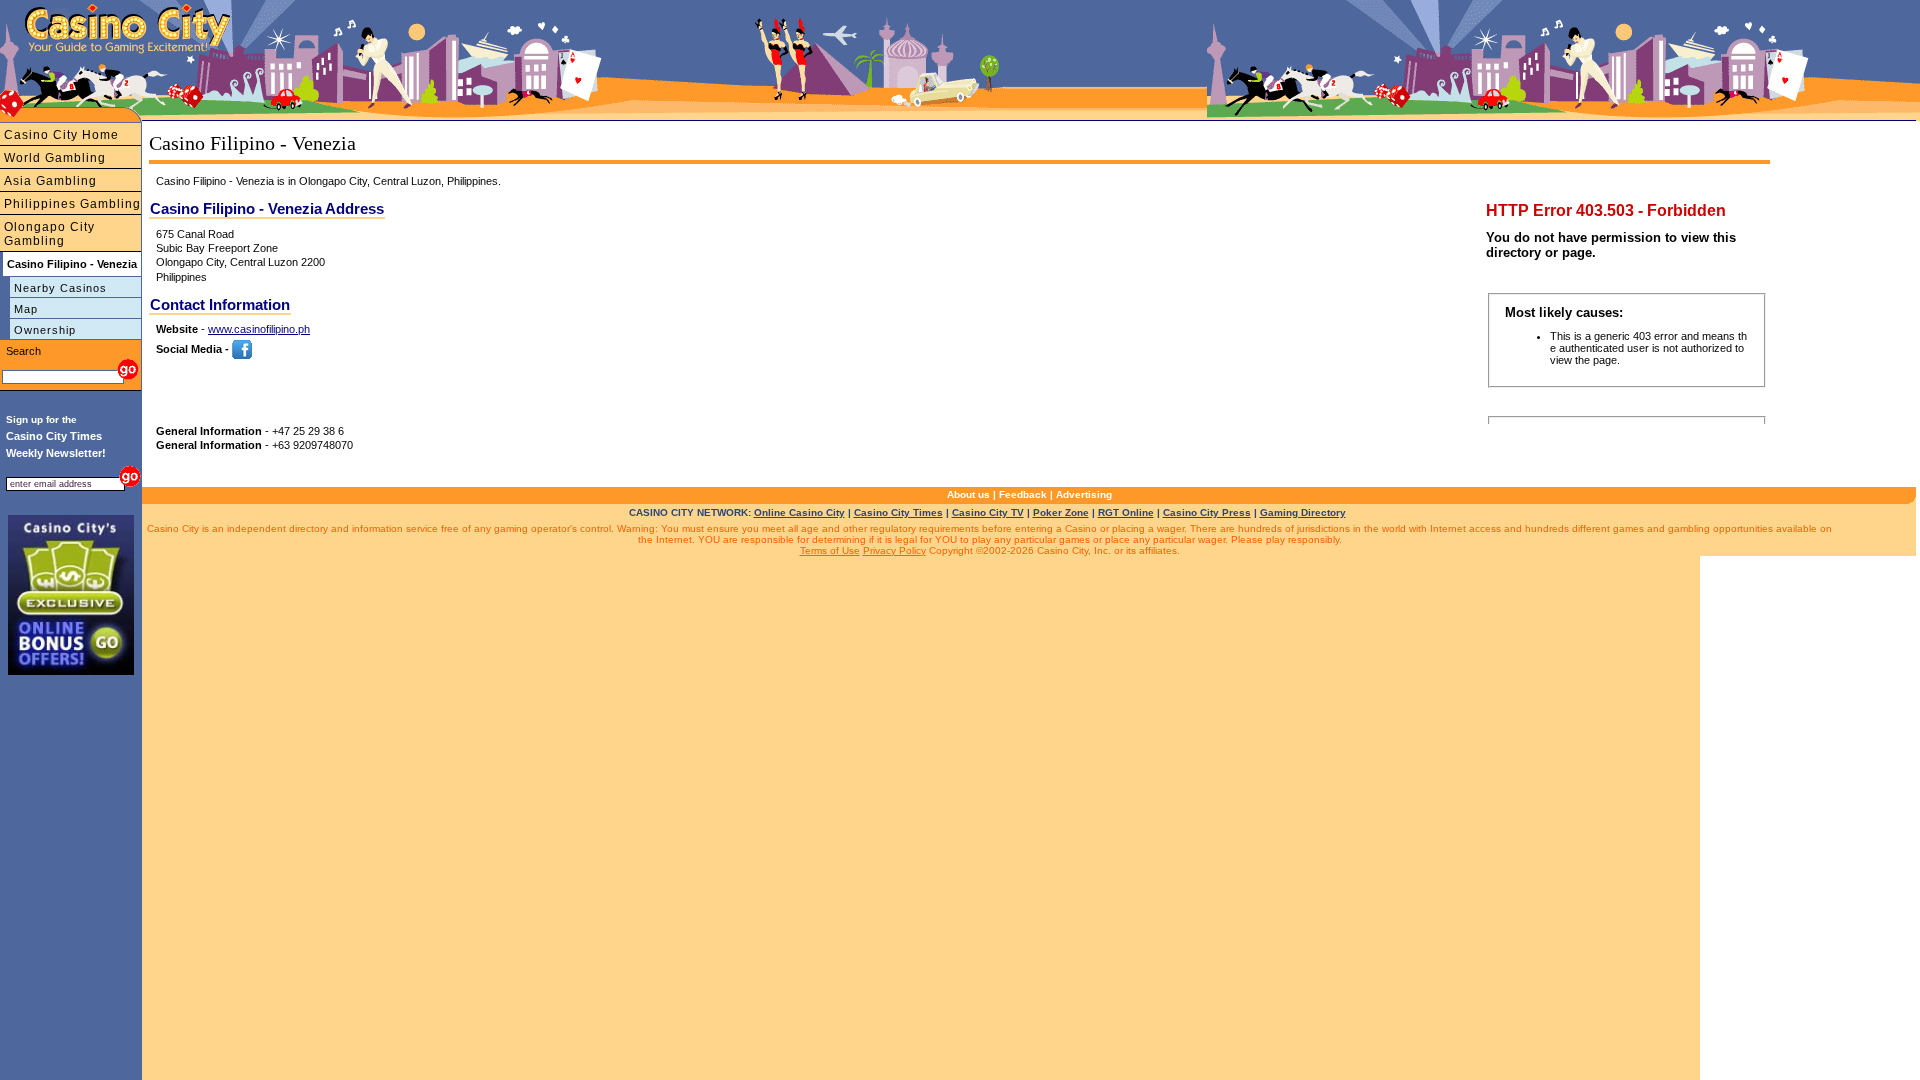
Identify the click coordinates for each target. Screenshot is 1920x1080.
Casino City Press (1207, 512)
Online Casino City (799, 512)
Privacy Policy (894, 550)
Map (26, 309)
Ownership (45, 330)
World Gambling (55, 158)
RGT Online (1126, 512)
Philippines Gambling (72, 204)
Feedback (1023, 494)
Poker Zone (1061, 512)
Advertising (1084, 494)
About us (968, 494)
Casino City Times (898, 512)
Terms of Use (830, 550)
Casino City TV (988, 512)
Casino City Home (61, 135)
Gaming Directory (1303, 512)
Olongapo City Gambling (49, 234)
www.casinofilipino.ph (259, 329)
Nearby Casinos (60, 288)
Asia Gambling (50, 181)
